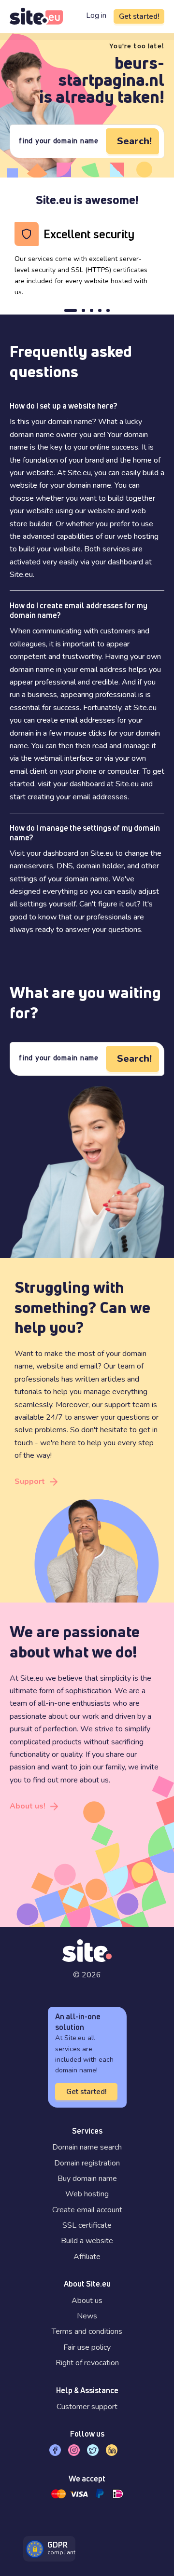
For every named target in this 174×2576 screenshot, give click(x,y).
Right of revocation (87, 2363)
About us (87, 2301)
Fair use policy (87, 2347)
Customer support (87, 2407)
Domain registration (87, 2163)
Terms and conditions (87, 2331)
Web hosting (87, 2194)
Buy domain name (87, 2179)
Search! (134, 141)
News (87, 2316)
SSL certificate (87, 2225)
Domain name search (87, 2147)
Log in (96, 15)
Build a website (87, 2241)
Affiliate (87, 2257)
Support (30, 1481)
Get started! (139, 16)
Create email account (87, 2210)
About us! (28, 1806)
